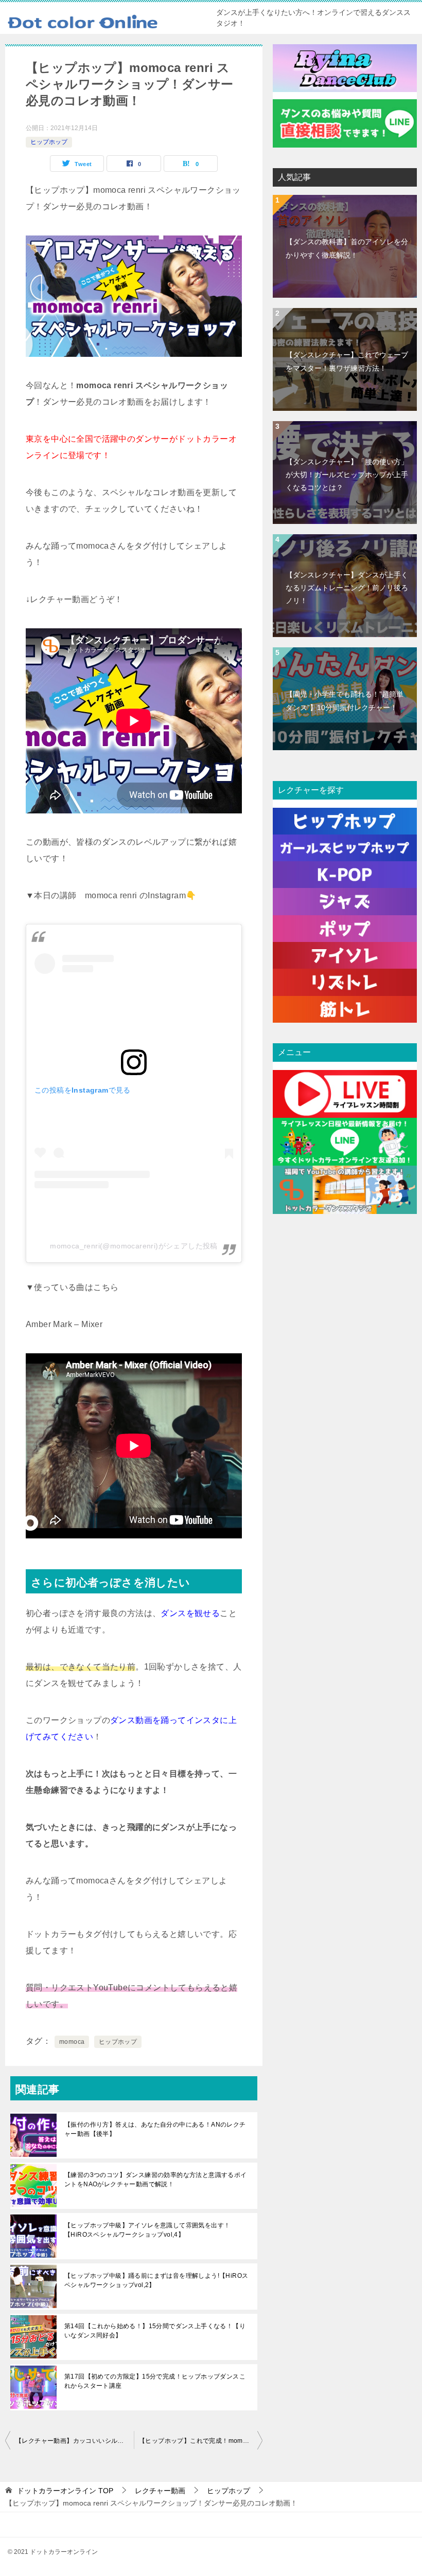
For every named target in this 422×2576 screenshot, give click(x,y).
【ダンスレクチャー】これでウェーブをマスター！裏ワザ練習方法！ (347, 361)
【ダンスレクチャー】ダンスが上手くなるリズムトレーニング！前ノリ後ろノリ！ (347, 588)
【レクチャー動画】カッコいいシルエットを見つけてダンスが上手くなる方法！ (75, 2441)
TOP (65, 2491)
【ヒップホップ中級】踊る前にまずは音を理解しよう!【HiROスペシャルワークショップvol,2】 (156, 2280)
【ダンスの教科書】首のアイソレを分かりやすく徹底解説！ (347, 248)
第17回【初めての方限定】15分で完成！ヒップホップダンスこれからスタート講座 (155, 2381)
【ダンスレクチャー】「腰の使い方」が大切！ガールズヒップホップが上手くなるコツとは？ (347, 475)
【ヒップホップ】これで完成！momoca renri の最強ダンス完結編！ (201, 2441)
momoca (72, 2042)
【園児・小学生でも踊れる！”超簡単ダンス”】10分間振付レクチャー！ (345, 701)
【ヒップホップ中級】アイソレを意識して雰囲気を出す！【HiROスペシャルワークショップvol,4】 (147, 2230)
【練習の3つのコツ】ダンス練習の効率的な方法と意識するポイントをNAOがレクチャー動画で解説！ (156, 2180)
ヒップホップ (49, 142)
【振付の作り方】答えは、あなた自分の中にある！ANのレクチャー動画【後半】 (155, 2129)
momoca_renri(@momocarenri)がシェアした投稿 (134, 1246)
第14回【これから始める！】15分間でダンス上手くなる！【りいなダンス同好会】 (155, 2331)
